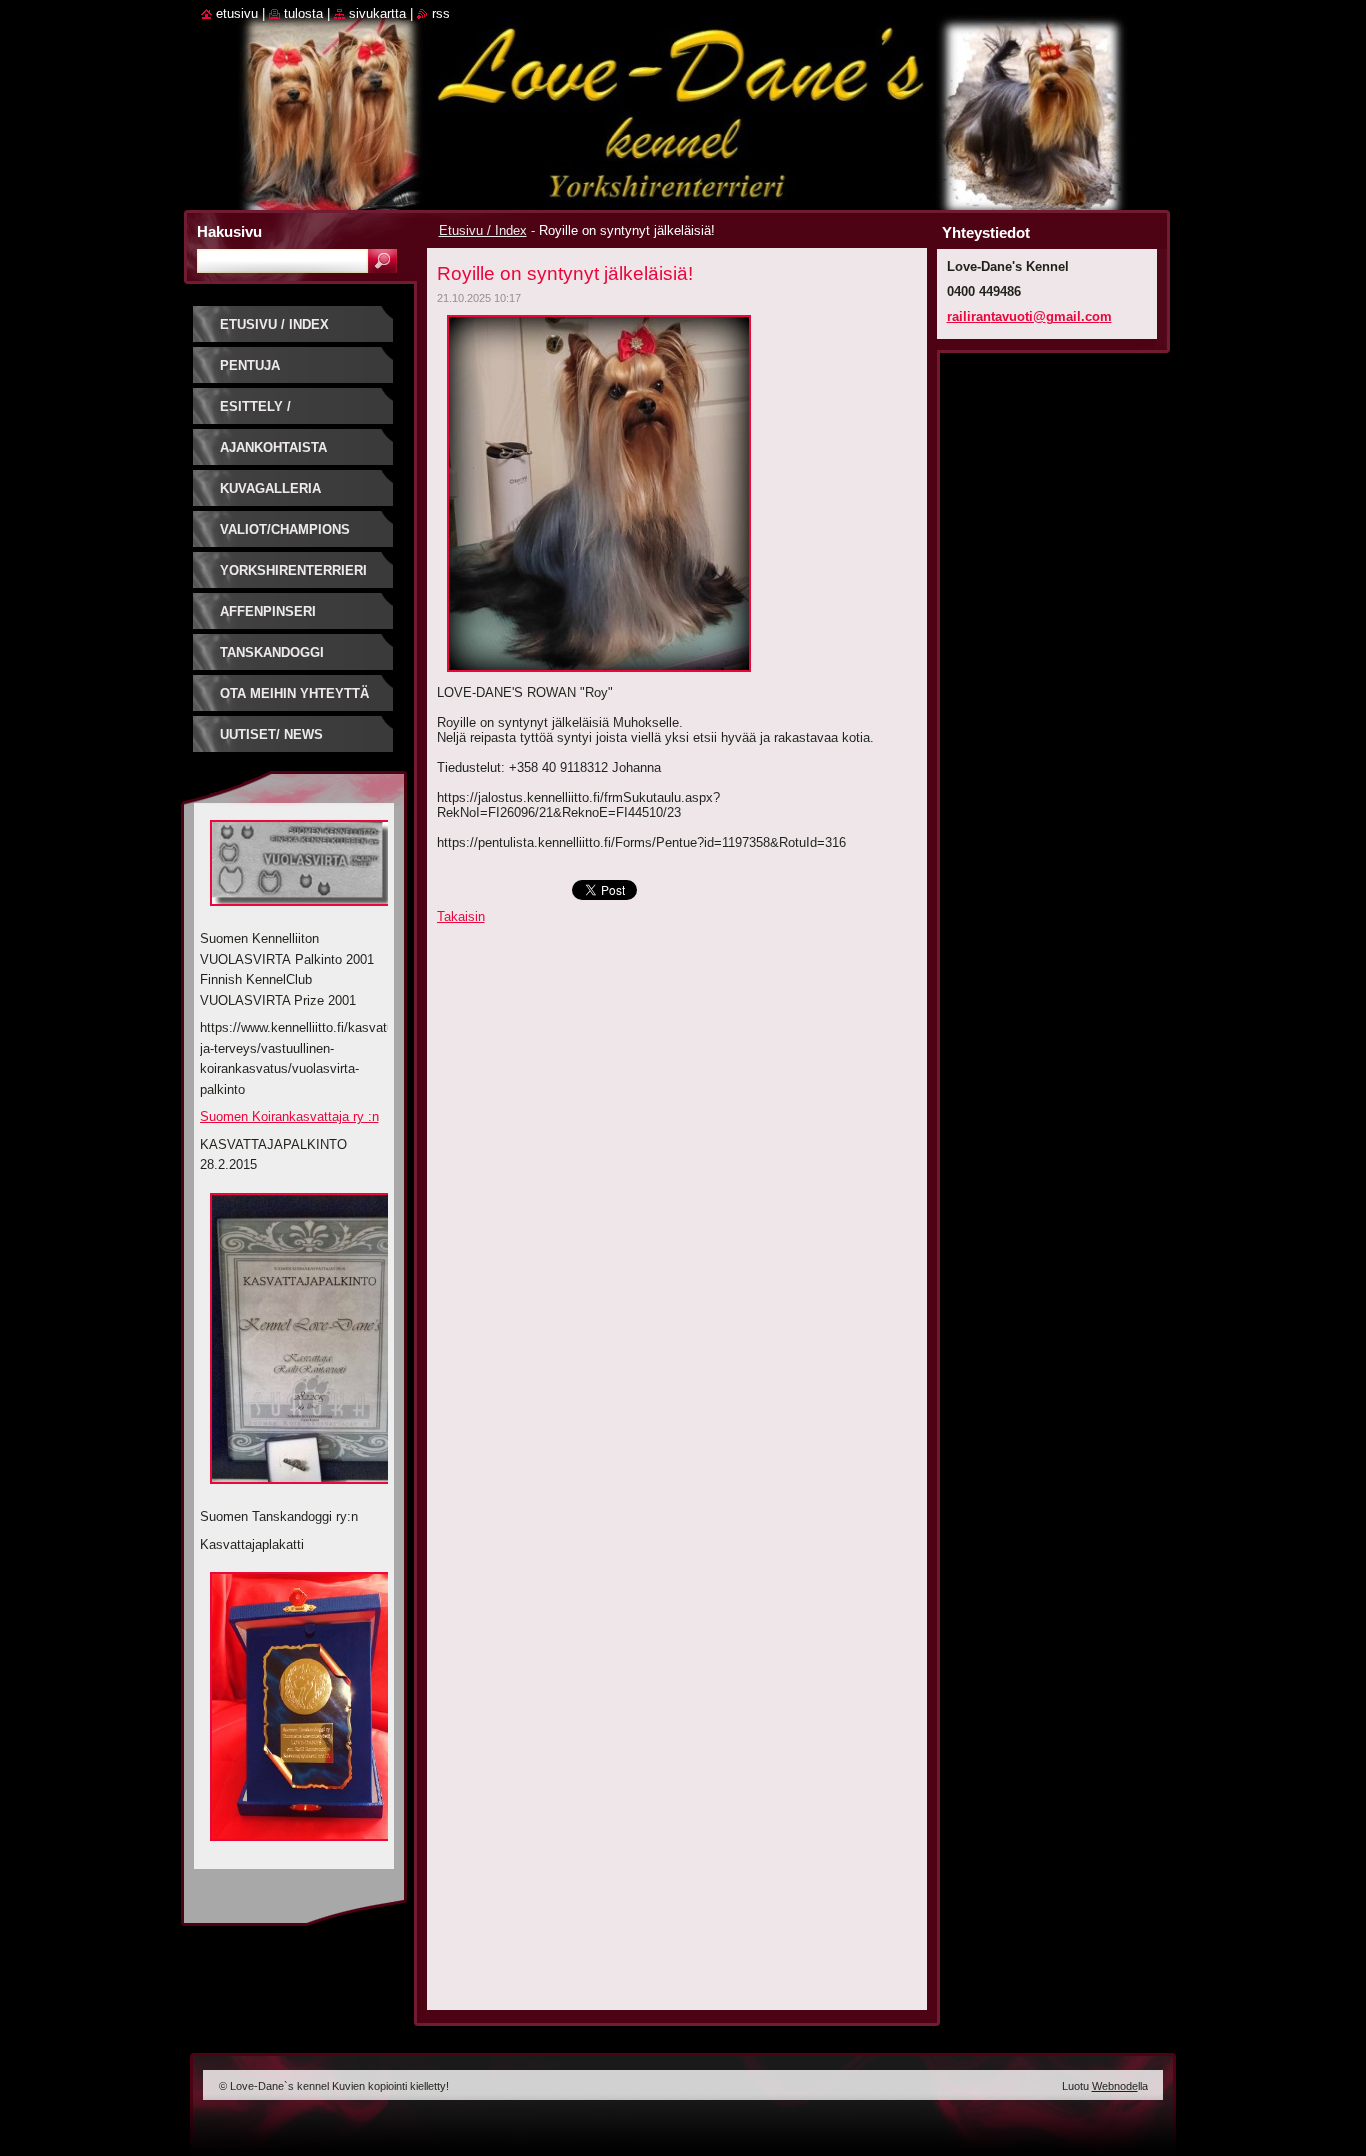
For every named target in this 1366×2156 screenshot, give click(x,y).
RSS (441, 13)
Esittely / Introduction (269, 413)
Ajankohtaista (273, 447)
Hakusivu (229, 231)
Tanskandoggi (272, 652)
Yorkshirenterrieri (293, 570)
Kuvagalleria (270, 488)
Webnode (1115, 2086)
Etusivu (237, 13)
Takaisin (461, 916)
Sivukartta (377, 13)
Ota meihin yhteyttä (294, 693)
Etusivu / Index (483, 230)
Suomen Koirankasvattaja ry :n (289, 1116)
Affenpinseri (268, 611)
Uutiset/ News (271, 734)
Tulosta (303, 13)
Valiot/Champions (285, 529)
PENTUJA (250, 365)
